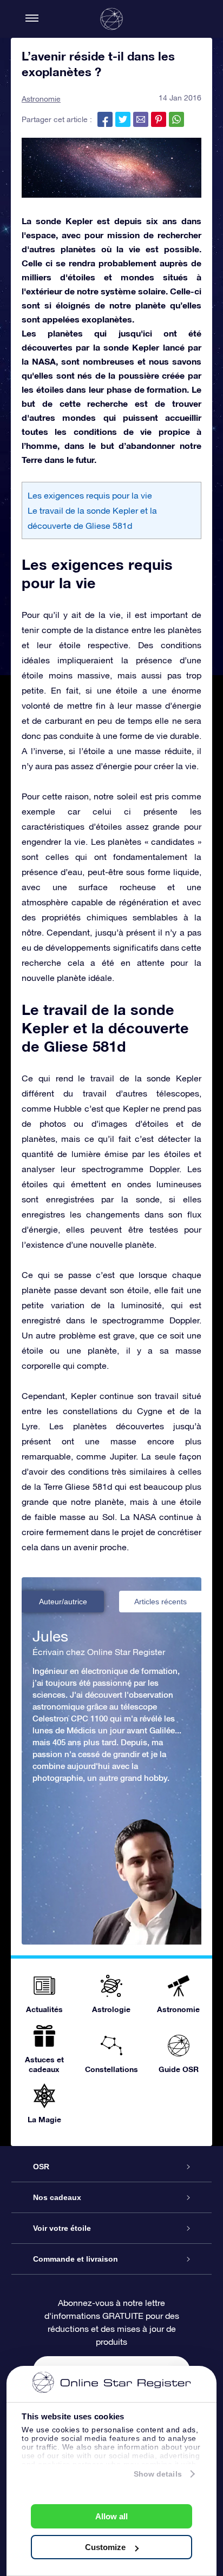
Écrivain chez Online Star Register (99, 1652)
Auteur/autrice (63, 1602)
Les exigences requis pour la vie (90, 495)
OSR (41, 2167)
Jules (50, 1636)
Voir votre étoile (62, 2228)
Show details (158, 2474)
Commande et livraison (76, 2259)
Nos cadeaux (57, 2197)
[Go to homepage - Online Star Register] (111, 19)
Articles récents (160, 1602)
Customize (105, 2547)
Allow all (111, 2516)
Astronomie (41, 99)
